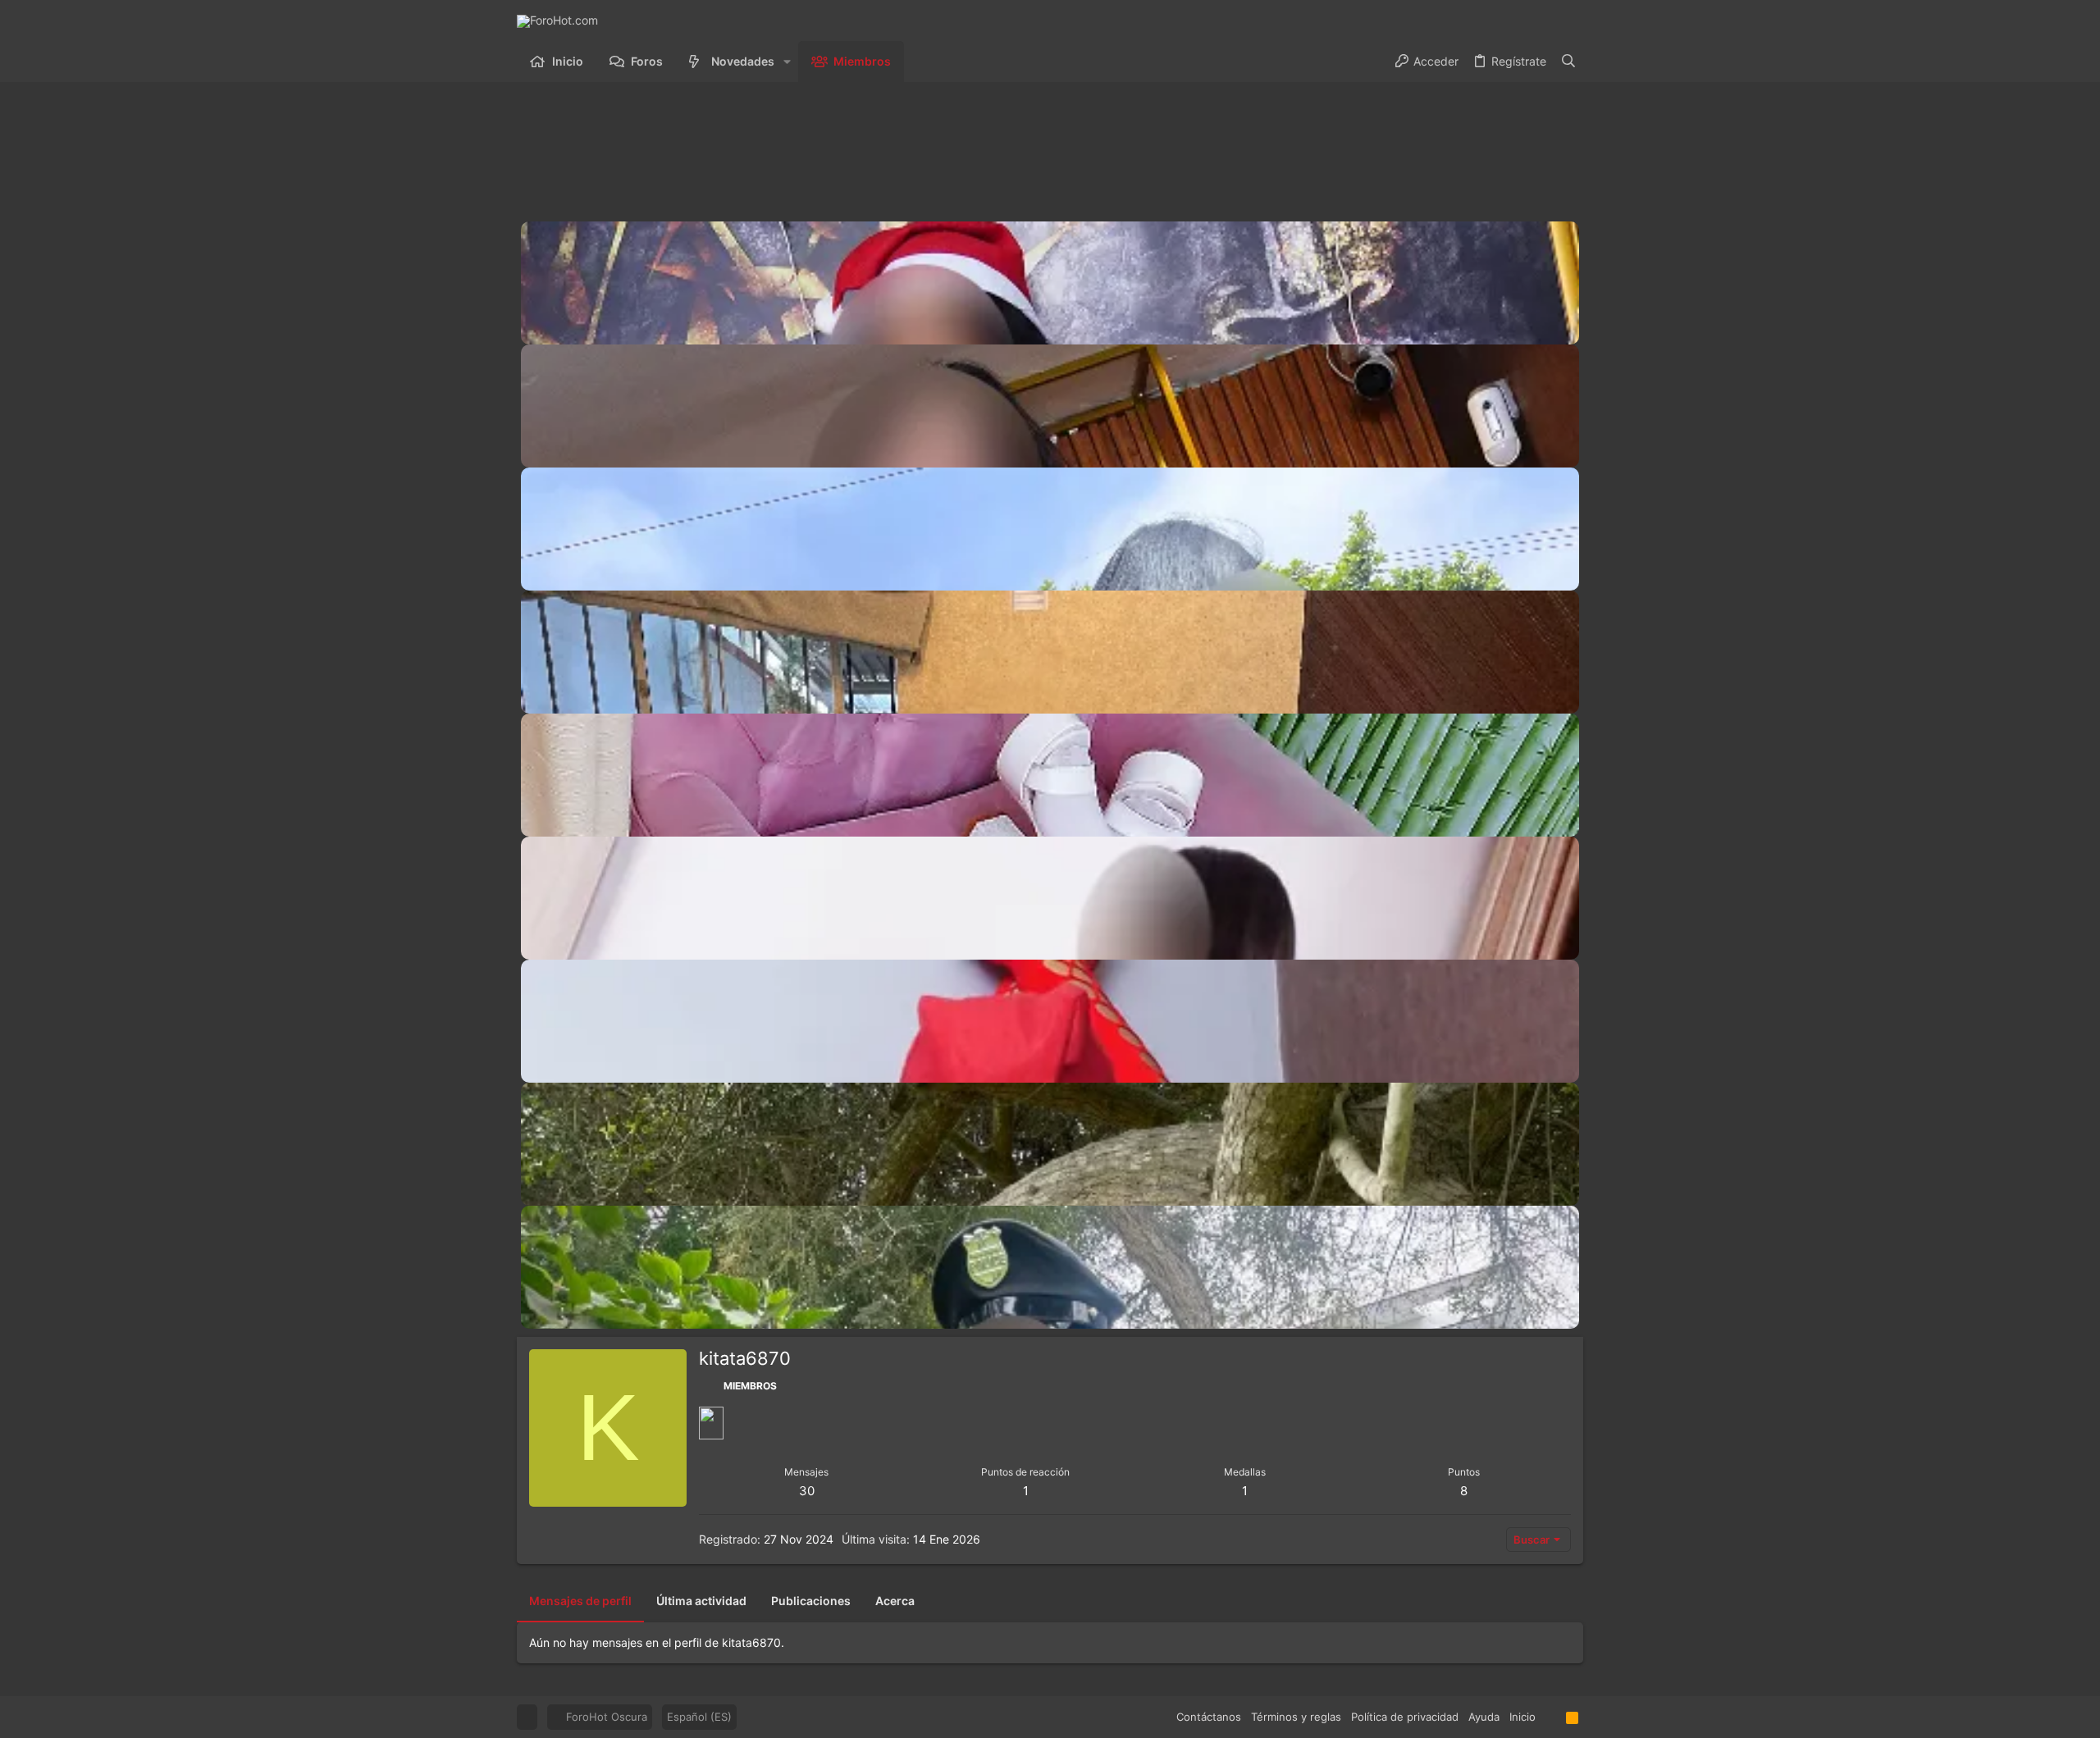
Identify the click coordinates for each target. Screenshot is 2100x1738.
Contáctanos (1209, 1717)
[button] (787, 62)
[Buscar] (1568, 62)
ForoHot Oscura (605, 1717)
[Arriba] (1551, 1717)
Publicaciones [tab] (811, 1601)
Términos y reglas (1296, 1717)
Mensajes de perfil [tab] (580, 1601)
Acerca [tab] (895, 1601)
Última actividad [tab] (701, 1601)
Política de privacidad (1405, 1717)
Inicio (1522, 1717)
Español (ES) (699, 1717)
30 (807, 1491)
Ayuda (1484, 1717)
